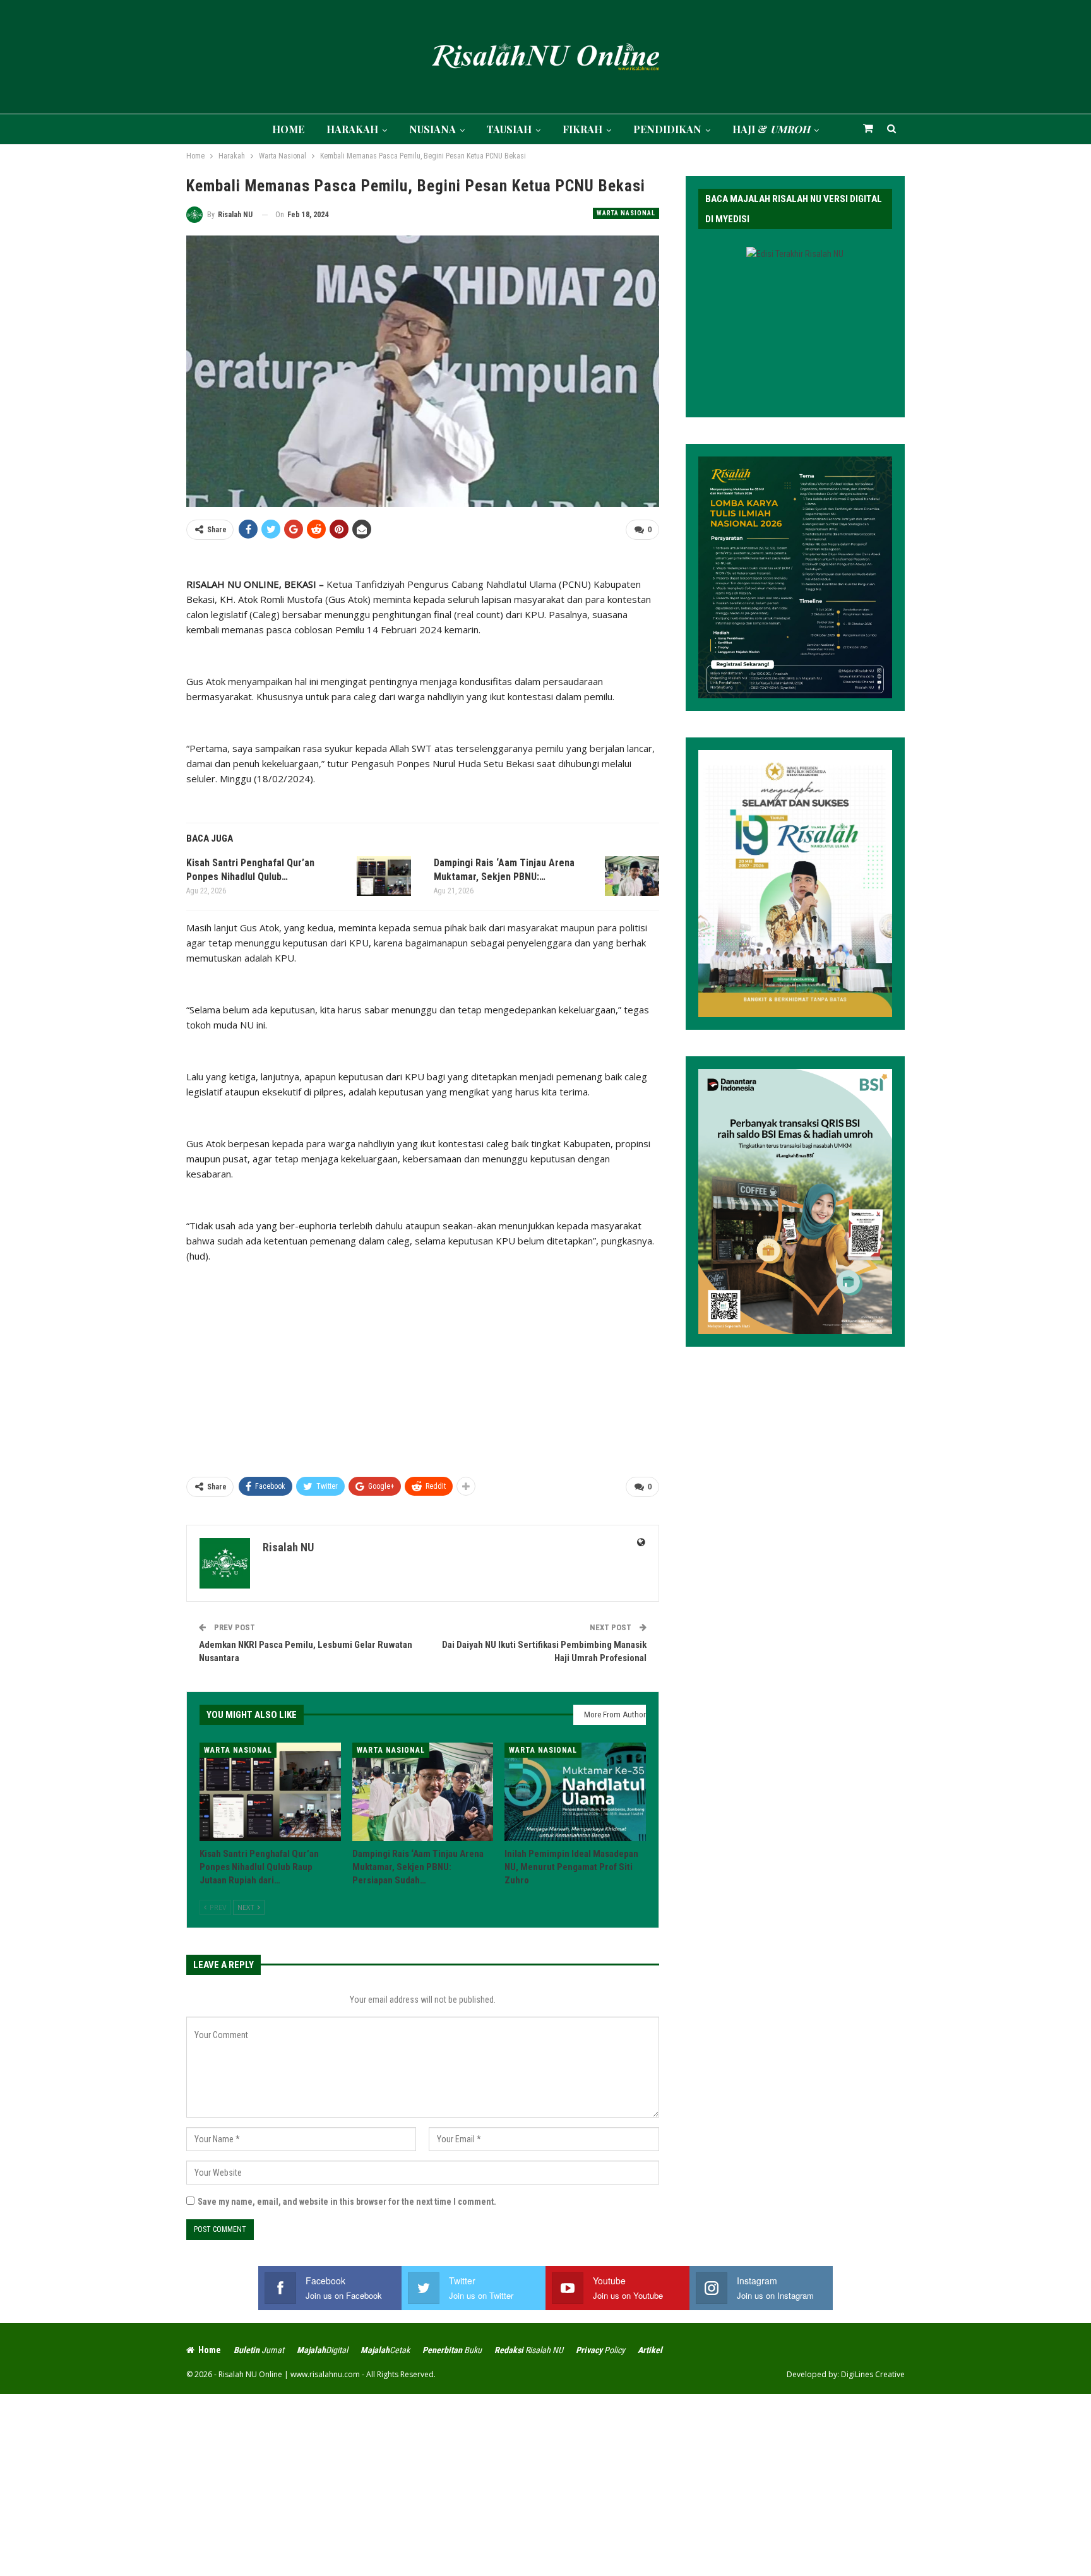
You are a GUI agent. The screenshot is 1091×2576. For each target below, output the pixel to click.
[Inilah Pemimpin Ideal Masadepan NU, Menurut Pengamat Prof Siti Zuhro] (575, 1792)
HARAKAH (352, 129)
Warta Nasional (626, 213)
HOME (288, 129)
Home (210, 2350)
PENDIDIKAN (667, 129)
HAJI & (771, 129)
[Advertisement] (423, 1364)
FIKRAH (582, 129)
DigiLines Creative (873, 2374)
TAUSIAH (509, 129)
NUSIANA (432, 129)
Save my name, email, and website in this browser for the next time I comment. (347, 2202)
